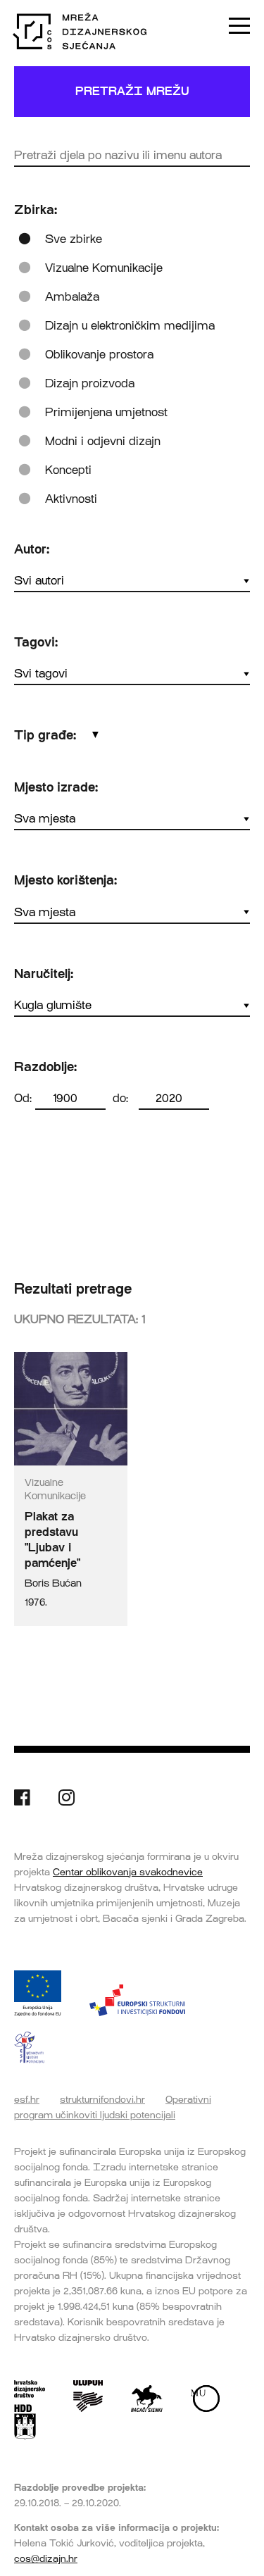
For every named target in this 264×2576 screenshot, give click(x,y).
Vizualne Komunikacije (104, 268)
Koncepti (68, 470)
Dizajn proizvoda (90, 383)
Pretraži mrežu (132, 91)
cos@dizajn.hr (46, 2558)
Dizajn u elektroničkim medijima (130, 326)
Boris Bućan (53, 1583)
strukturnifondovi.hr (102, 2099)
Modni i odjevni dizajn (103, 441)
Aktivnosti (71, 499)
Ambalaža (72, 297)
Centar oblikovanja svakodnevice (128, 1872)
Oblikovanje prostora (99, 355)
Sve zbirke (74, 239)
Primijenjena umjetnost (106, 412)
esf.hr (27, 2099)
